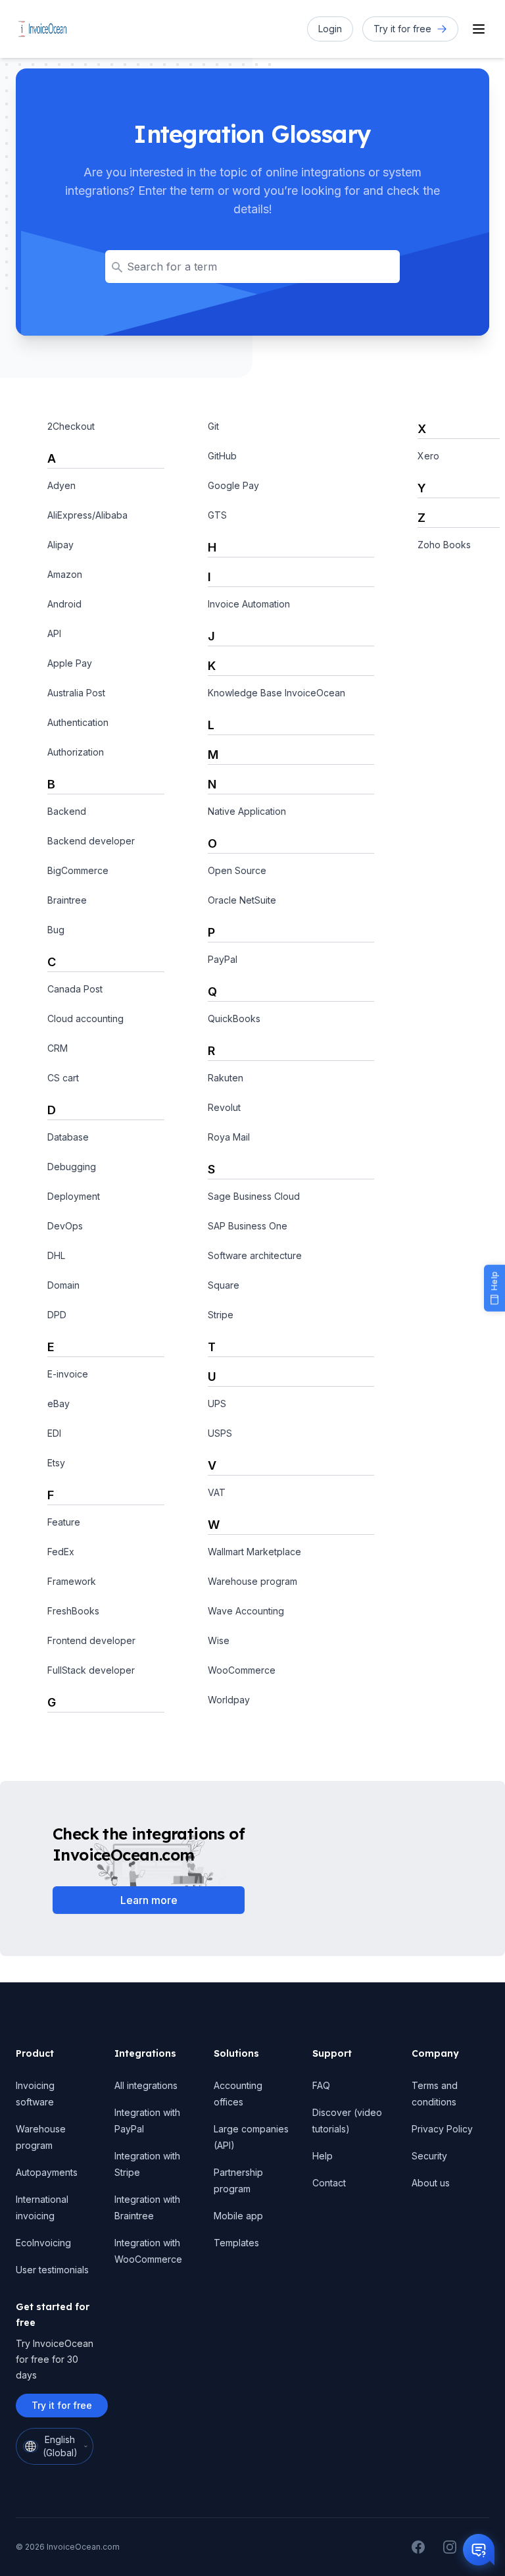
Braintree (67, 900)
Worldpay (229, 1700)
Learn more (149, 1900)
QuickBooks (234, 1018)
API (54, 633)
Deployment (74, 1196)
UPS (217, 1404)
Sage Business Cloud (254, 1196)
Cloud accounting (85, 1018)
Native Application (247, 811)
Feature (64, 1522)
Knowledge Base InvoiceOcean (277, 693)
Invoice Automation (249, 604)
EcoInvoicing (43, 2243)
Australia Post (76, 693)
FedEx (61, 1552)
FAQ (321, 2085)
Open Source (237, 870)
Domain (63, 1285)
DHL (56, 1255)
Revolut (224, 1107)
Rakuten (226, 1078)
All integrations (146, 2085)
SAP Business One (248, 1226)
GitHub (222, 456)
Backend (67, 811)
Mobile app (238, 2216)
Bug (56, 930)
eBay (59, 1404)
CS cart (63, 1078)
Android (64, 604)
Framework (72, 1581)
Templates (236, 2243)
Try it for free (62, 2405)
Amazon (65, 574)
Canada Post (75, 989)
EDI (54, 1433)
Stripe (221, 1315)
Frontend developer (91, 1640)
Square (224, 1285)
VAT (217, 1492)
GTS (217, 515)
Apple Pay (70, 663)
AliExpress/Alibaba (87, 515)
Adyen (61, 485)
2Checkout (71, 426)
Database (68, 1137)
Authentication (78, 722)
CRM (58, 1048)
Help (323, 2156)
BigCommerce (78, 870)
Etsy (56, 1463)
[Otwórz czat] (479, 2550)
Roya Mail (229, 1137)
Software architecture (255, 1255)
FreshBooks (73, 1611)
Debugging (72, 1167)
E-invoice (68, 1374)
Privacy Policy (442, 2129)
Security (429, 2156)
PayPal (223, 959)
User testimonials (52, 2270)
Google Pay (233, 485)
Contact (329, 2183)
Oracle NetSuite (242, 900)
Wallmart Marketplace (254, 1552)
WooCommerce (242, 1670)
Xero (428, 456)
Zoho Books (444, 545)
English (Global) (60, 2446)
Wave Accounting (246, 1611)
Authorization (76, 752)
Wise (219, 1640)
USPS (220, 1433)
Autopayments (47, 2172)
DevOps (65, 1226)
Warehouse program (252, 1581)
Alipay (60, 545)
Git (213, 426)
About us (431, 2183)
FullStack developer (91, 1670)
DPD (57, 1315)
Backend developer (91, 841)
